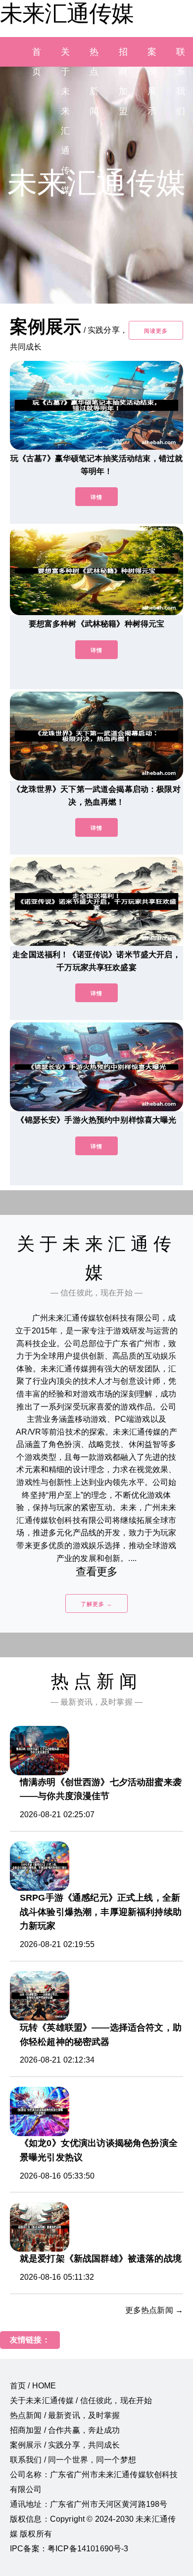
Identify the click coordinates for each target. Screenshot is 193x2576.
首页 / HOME (33, 2386)
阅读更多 (156, 331)
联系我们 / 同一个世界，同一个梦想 (73, 2460)
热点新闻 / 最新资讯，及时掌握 (65, 2415)
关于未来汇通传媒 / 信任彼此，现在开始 (81, 2400)
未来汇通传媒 (67, 13)
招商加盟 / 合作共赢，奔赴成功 (65, 2430)
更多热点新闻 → (154, 2310)
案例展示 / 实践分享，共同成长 (65, 2445)
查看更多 (97, 1572)
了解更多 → (96, 1604)
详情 (96, 497)
